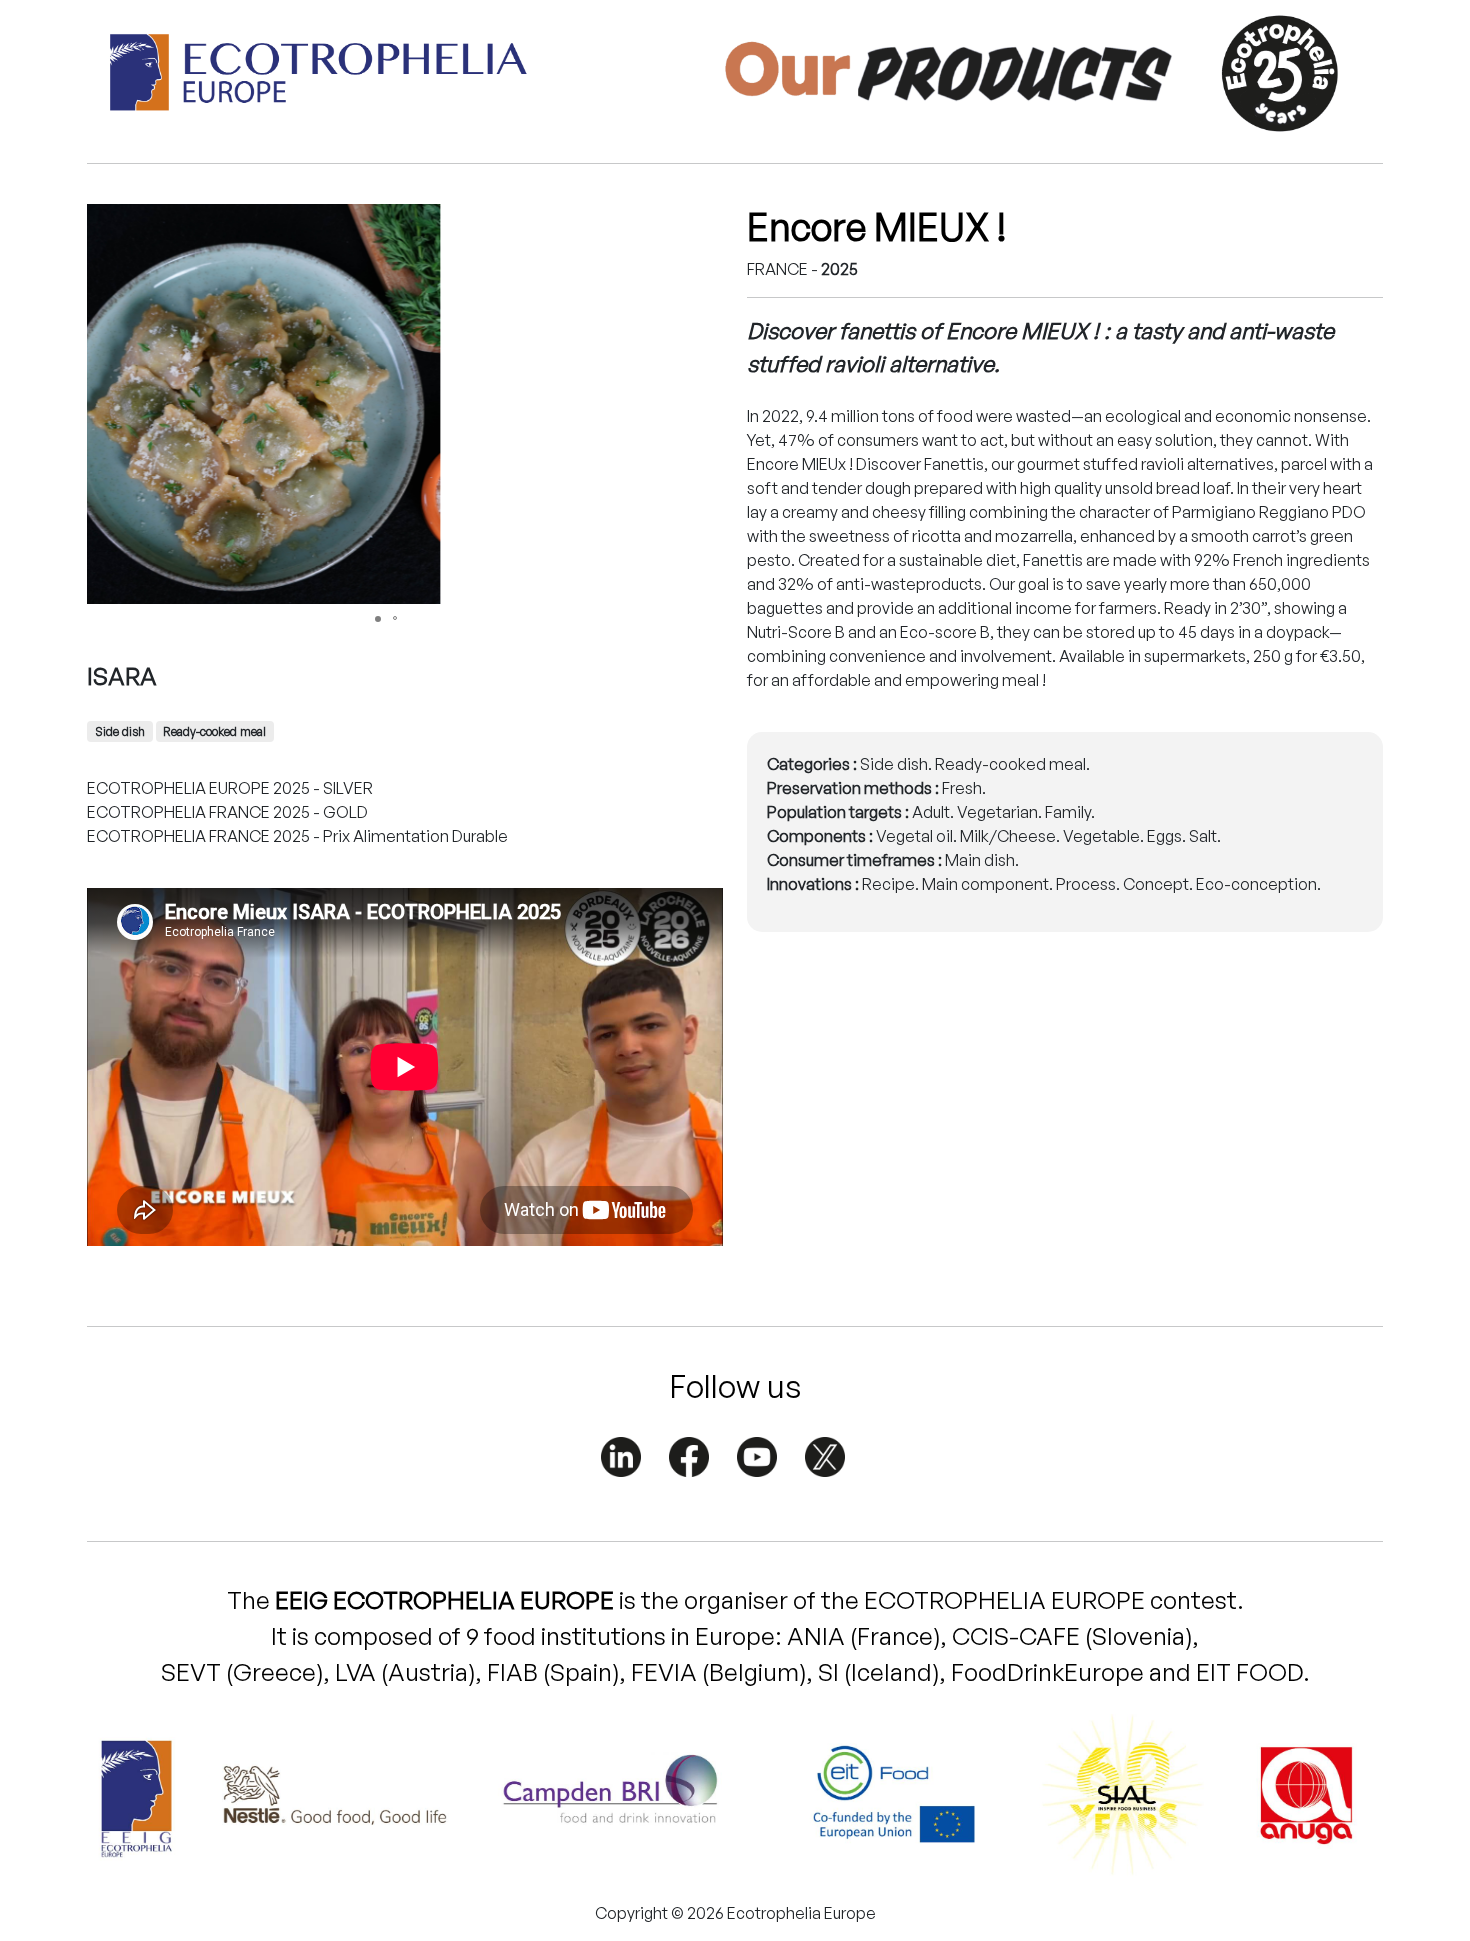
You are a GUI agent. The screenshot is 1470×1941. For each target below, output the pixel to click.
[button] (669, 222)
